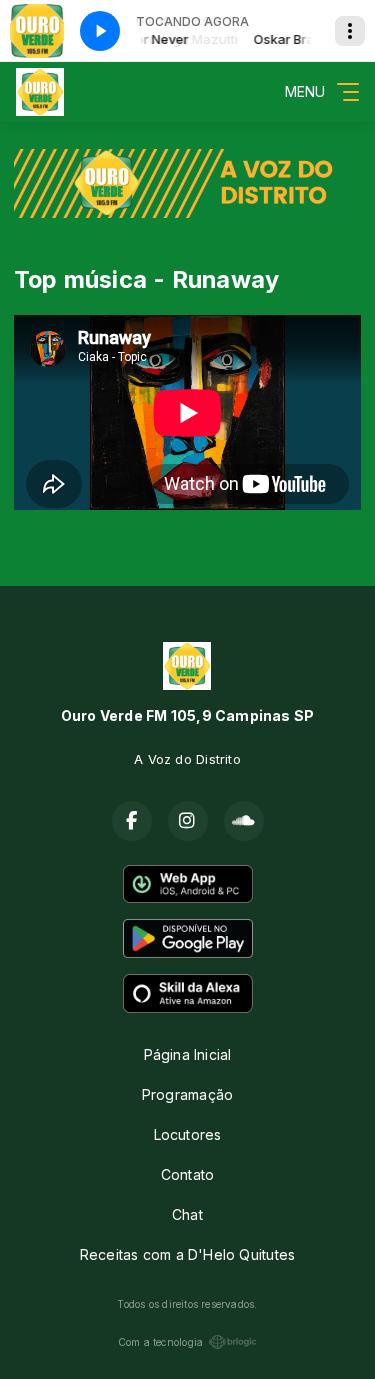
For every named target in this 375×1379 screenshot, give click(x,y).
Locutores (188, 1134)
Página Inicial (188, 1054)
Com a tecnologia (160, 1342)
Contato (187, 1174)
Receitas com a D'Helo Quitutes (187, 1254)
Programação (187, 1094)
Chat (187, 1214)
